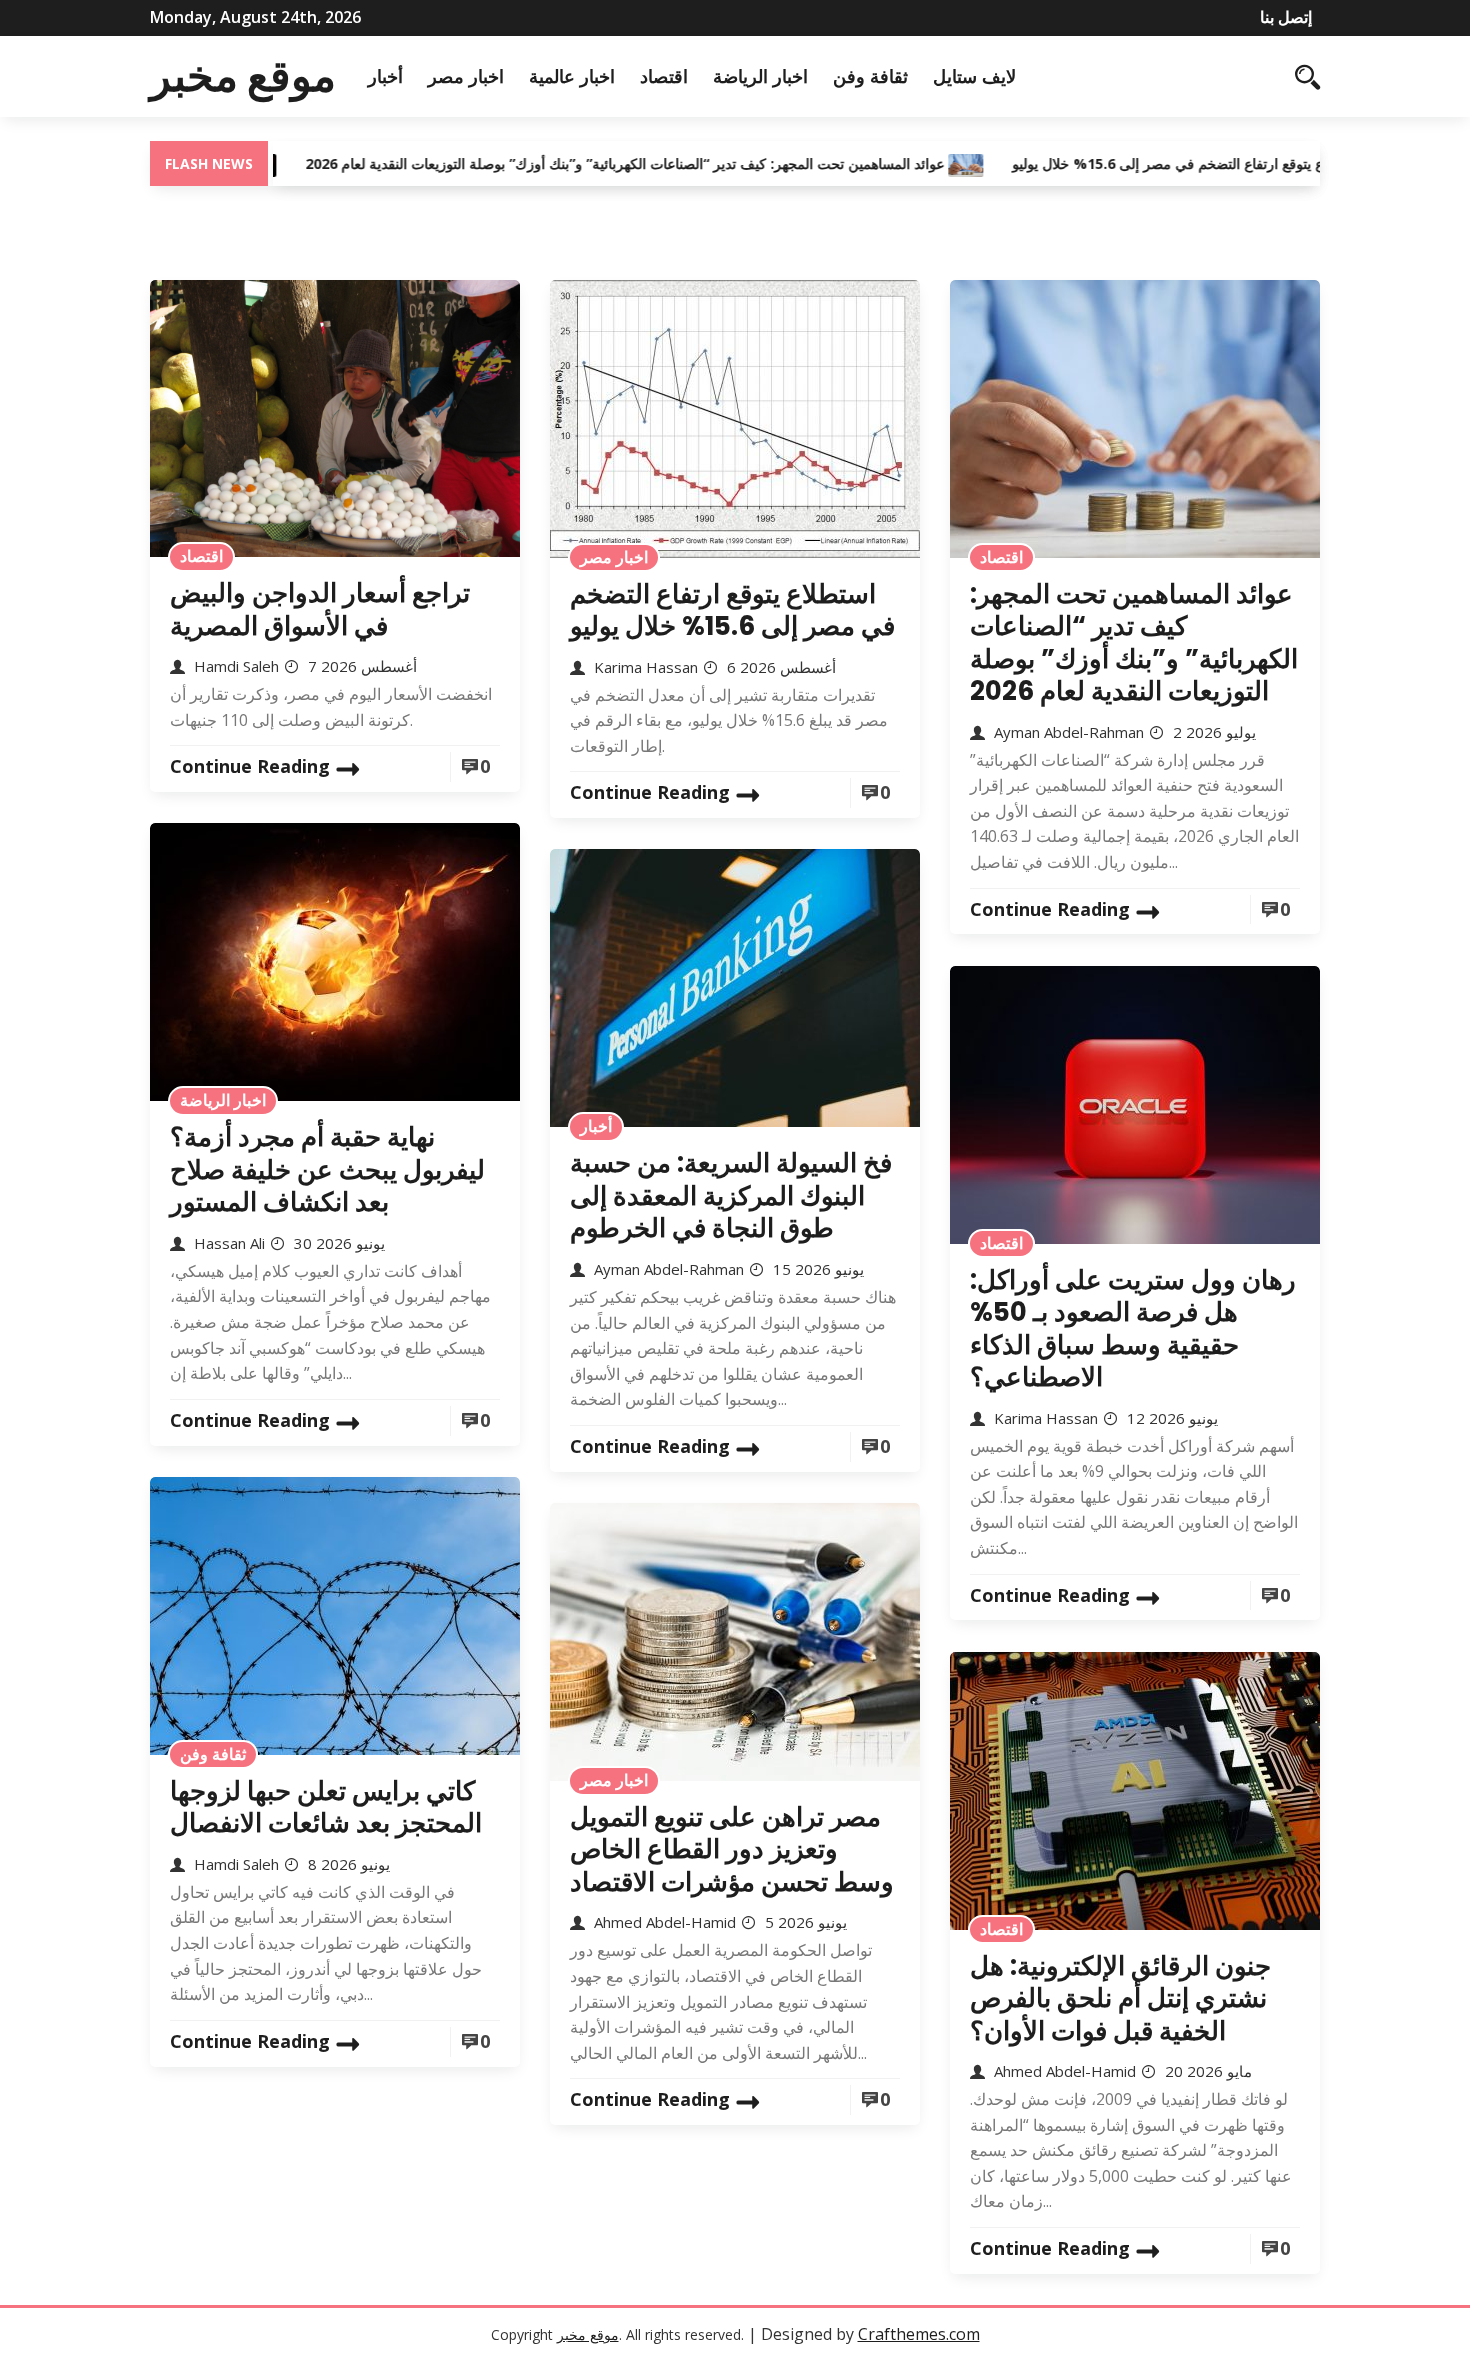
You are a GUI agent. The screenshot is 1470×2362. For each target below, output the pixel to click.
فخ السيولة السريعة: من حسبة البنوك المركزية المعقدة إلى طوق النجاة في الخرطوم (731, 1195)
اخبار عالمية (572, 76)
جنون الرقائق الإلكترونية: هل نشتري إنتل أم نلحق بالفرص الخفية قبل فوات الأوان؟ (1120, 1998)
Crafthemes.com (919, 2334)
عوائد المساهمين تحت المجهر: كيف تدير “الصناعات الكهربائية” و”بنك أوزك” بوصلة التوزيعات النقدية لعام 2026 (551, 163)
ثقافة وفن (870, 76)
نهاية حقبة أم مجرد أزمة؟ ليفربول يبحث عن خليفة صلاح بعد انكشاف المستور (327, 1169)
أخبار (385, 76)
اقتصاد (664, 76)
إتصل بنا (1286, 17)
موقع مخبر (243, 76)
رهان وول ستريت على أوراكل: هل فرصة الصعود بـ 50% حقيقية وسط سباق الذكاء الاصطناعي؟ (1133, 1329)
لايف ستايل (974, 76)
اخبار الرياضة (760, 76)
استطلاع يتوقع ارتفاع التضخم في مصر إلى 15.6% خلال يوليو (1114, 163)
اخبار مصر (466, 76)
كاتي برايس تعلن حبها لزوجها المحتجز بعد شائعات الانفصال (326, 1807)
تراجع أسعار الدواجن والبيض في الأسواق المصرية (320, 609)
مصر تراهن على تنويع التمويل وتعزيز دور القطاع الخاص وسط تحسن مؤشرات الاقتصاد (732, 1849)
